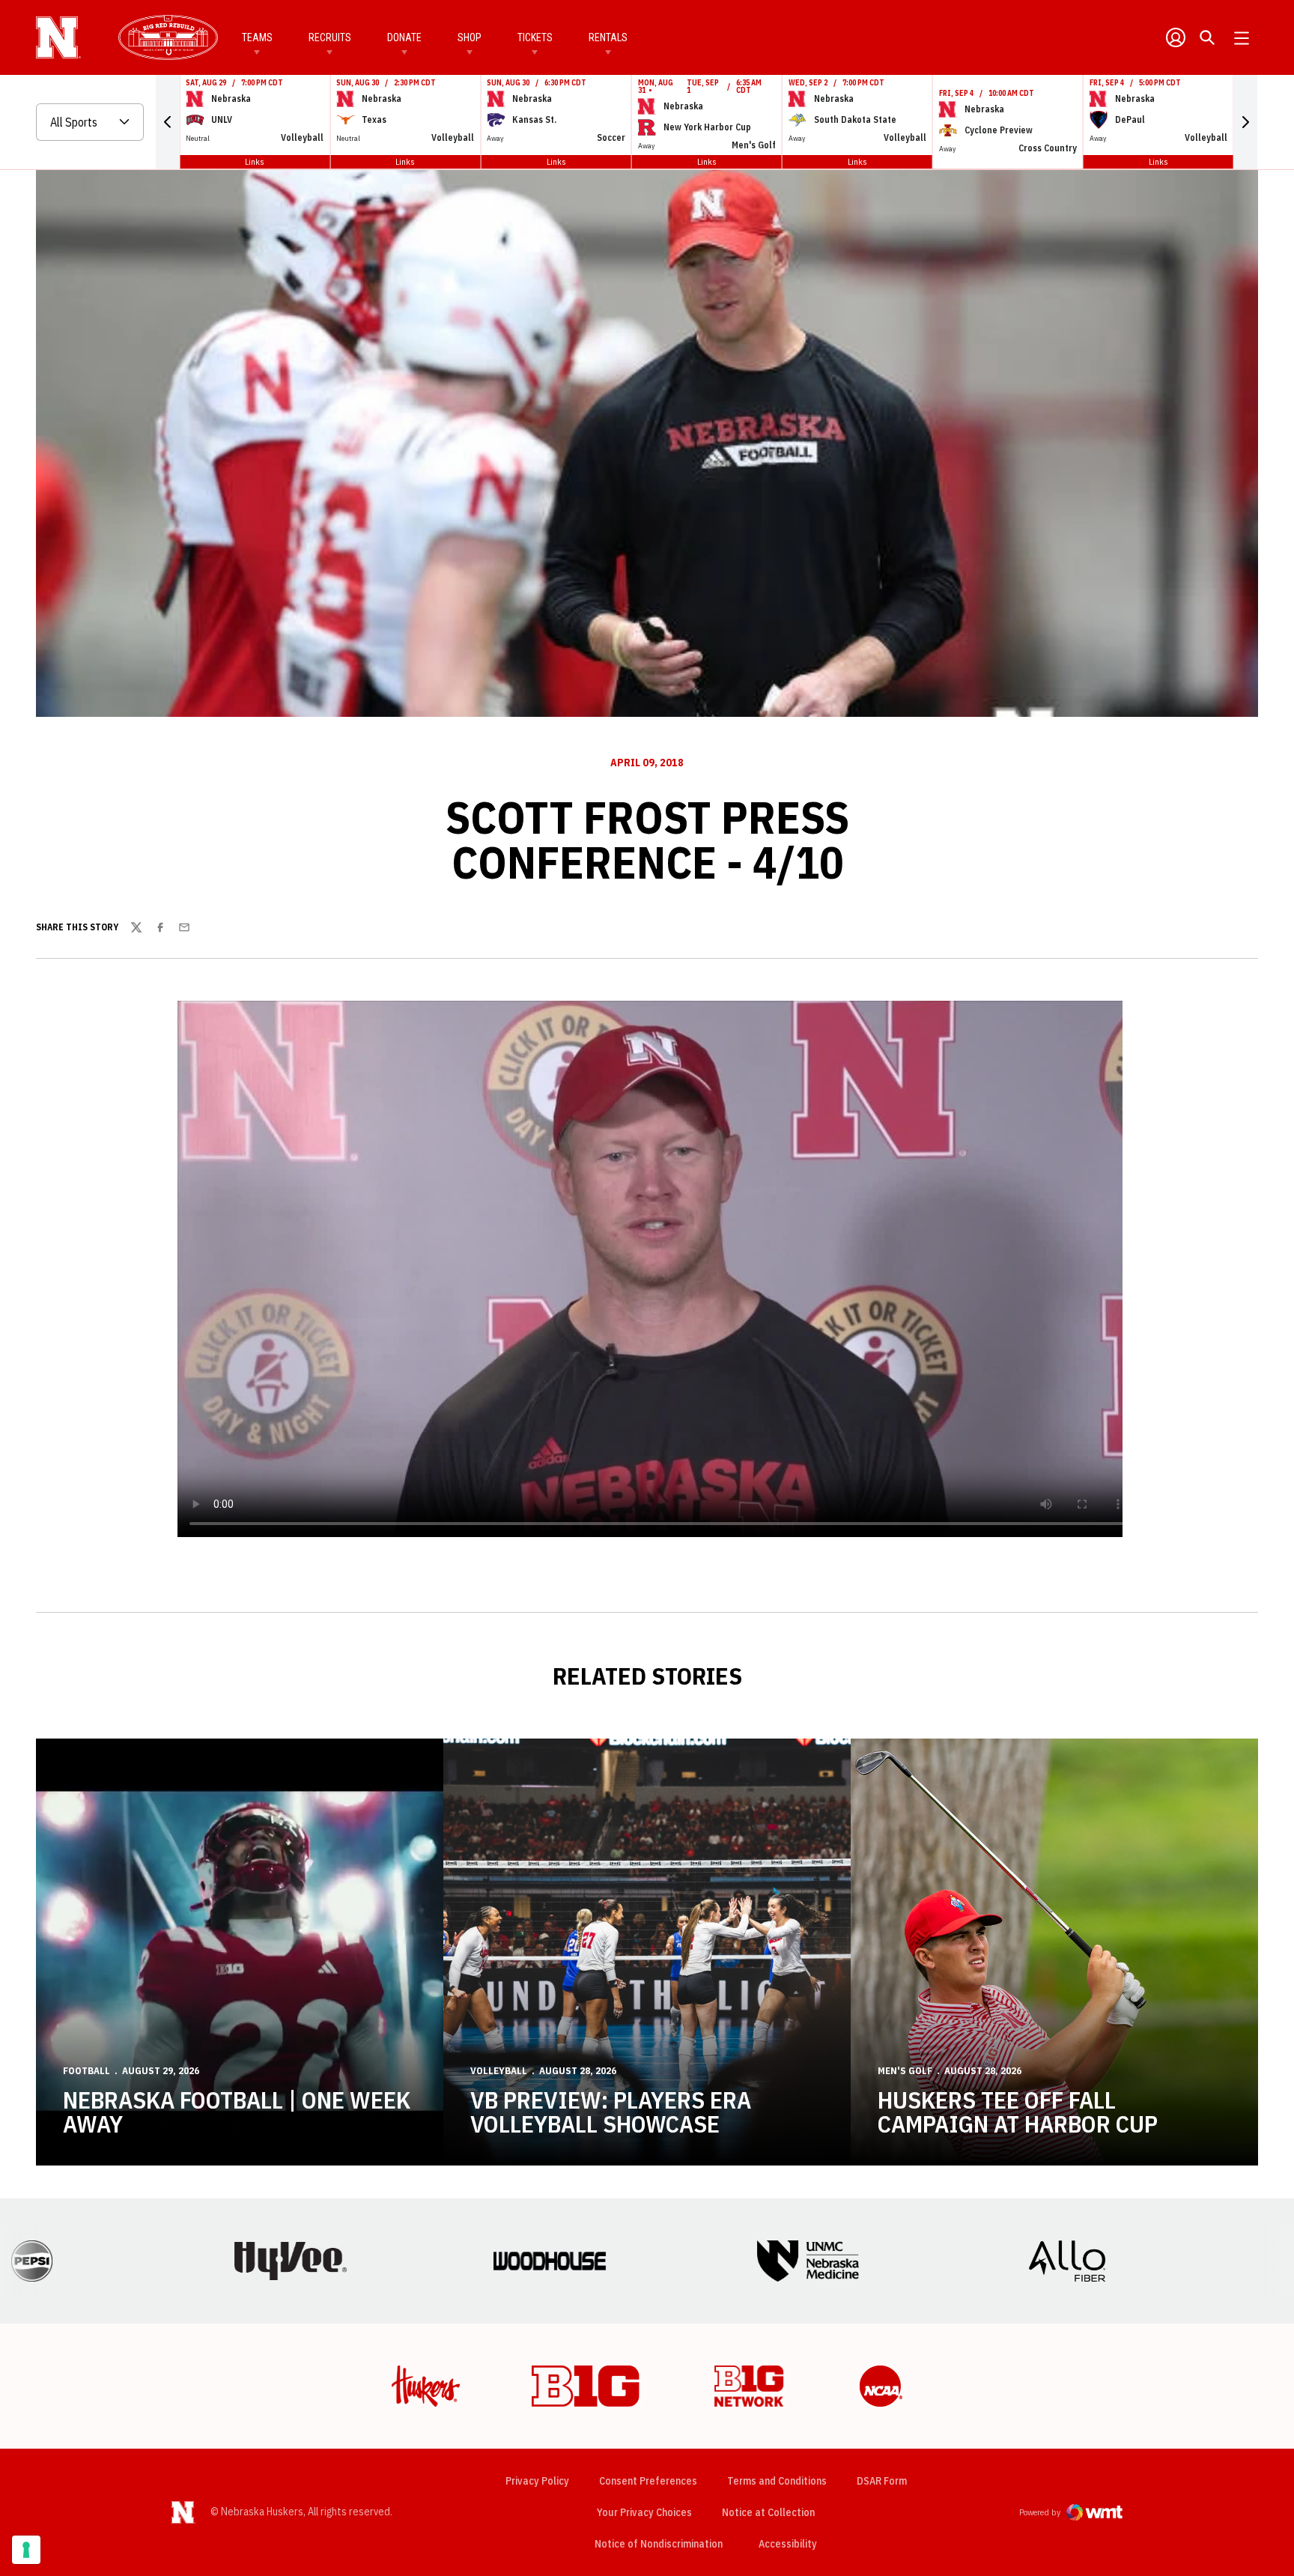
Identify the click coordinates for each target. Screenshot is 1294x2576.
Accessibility (788, 2543)
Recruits (330, 37)
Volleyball (499, 2071)
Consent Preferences (648, 2481)
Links (255, 161)
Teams (257, 37)
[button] (168, 122)
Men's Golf (905, 2071)
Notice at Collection (768, 2512)
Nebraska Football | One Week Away (237, 2112)
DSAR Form (882, 2481)
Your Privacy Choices (644, 2512)
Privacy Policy (537, 2481)
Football (86, 2071)
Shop (470, 37)
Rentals (608, 37)
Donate (404, 37)
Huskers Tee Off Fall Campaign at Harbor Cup (1018, 2112)
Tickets (535, 37)
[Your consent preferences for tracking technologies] (26, 2550)
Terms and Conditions (777, 2481)
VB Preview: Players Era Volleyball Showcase (611, 2112)
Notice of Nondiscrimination (659, 2544)
